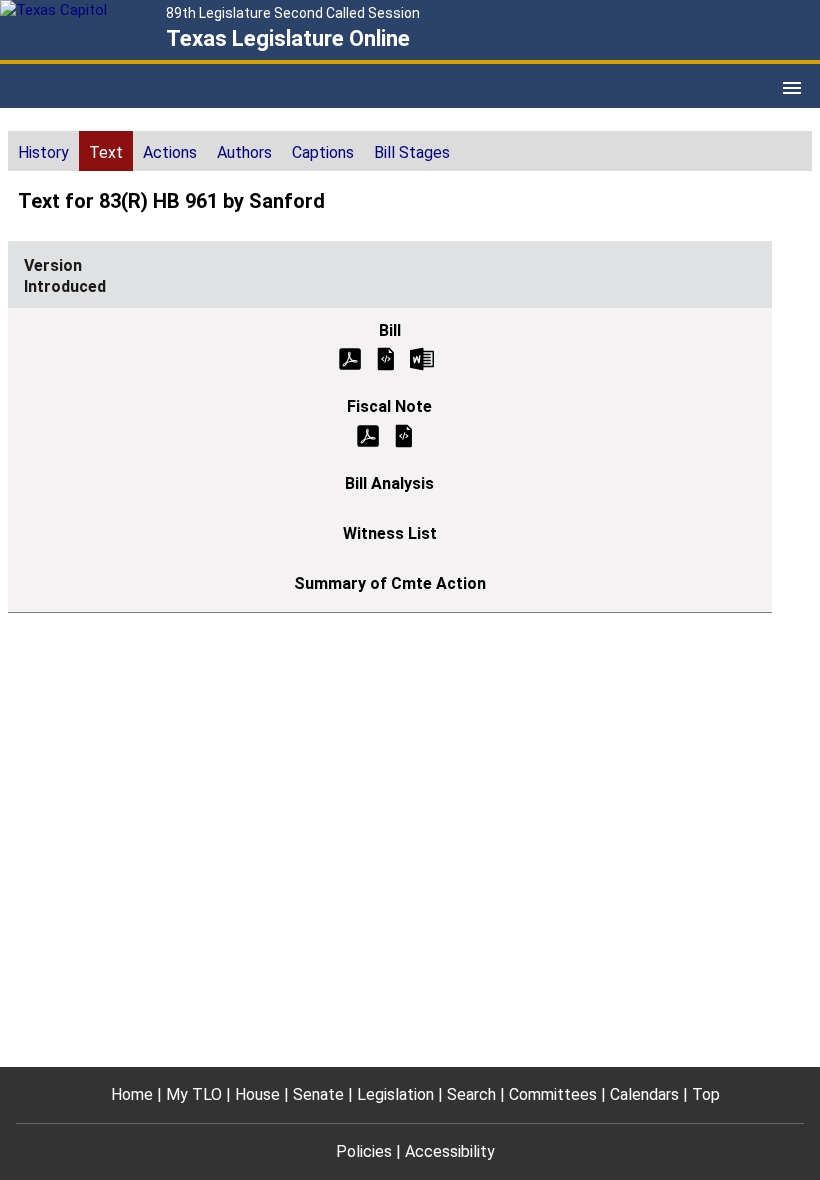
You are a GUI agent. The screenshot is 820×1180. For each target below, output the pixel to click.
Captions (323, 152)
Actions (170, 152)
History (43, 152)
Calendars (644, 1094)
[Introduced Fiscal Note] (404, 434)
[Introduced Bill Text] (386, 357)
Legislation (395, 1094)
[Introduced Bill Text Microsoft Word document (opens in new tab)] (422, 357)
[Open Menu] (792, 88)
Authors (244, 152)
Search (471, 1094)
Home (132, 1094)
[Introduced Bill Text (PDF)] (350, 357)
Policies (364, 1151)
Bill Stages (412, 152)
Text (106, 152)
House (257, 1094)
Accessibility (450, 1151)
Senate (318, 1094)
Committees (553, 1094)
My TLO (194, 1094)
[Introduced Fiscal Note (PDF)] (368, 434)
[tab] (43, 151)
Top (706, 1094)
